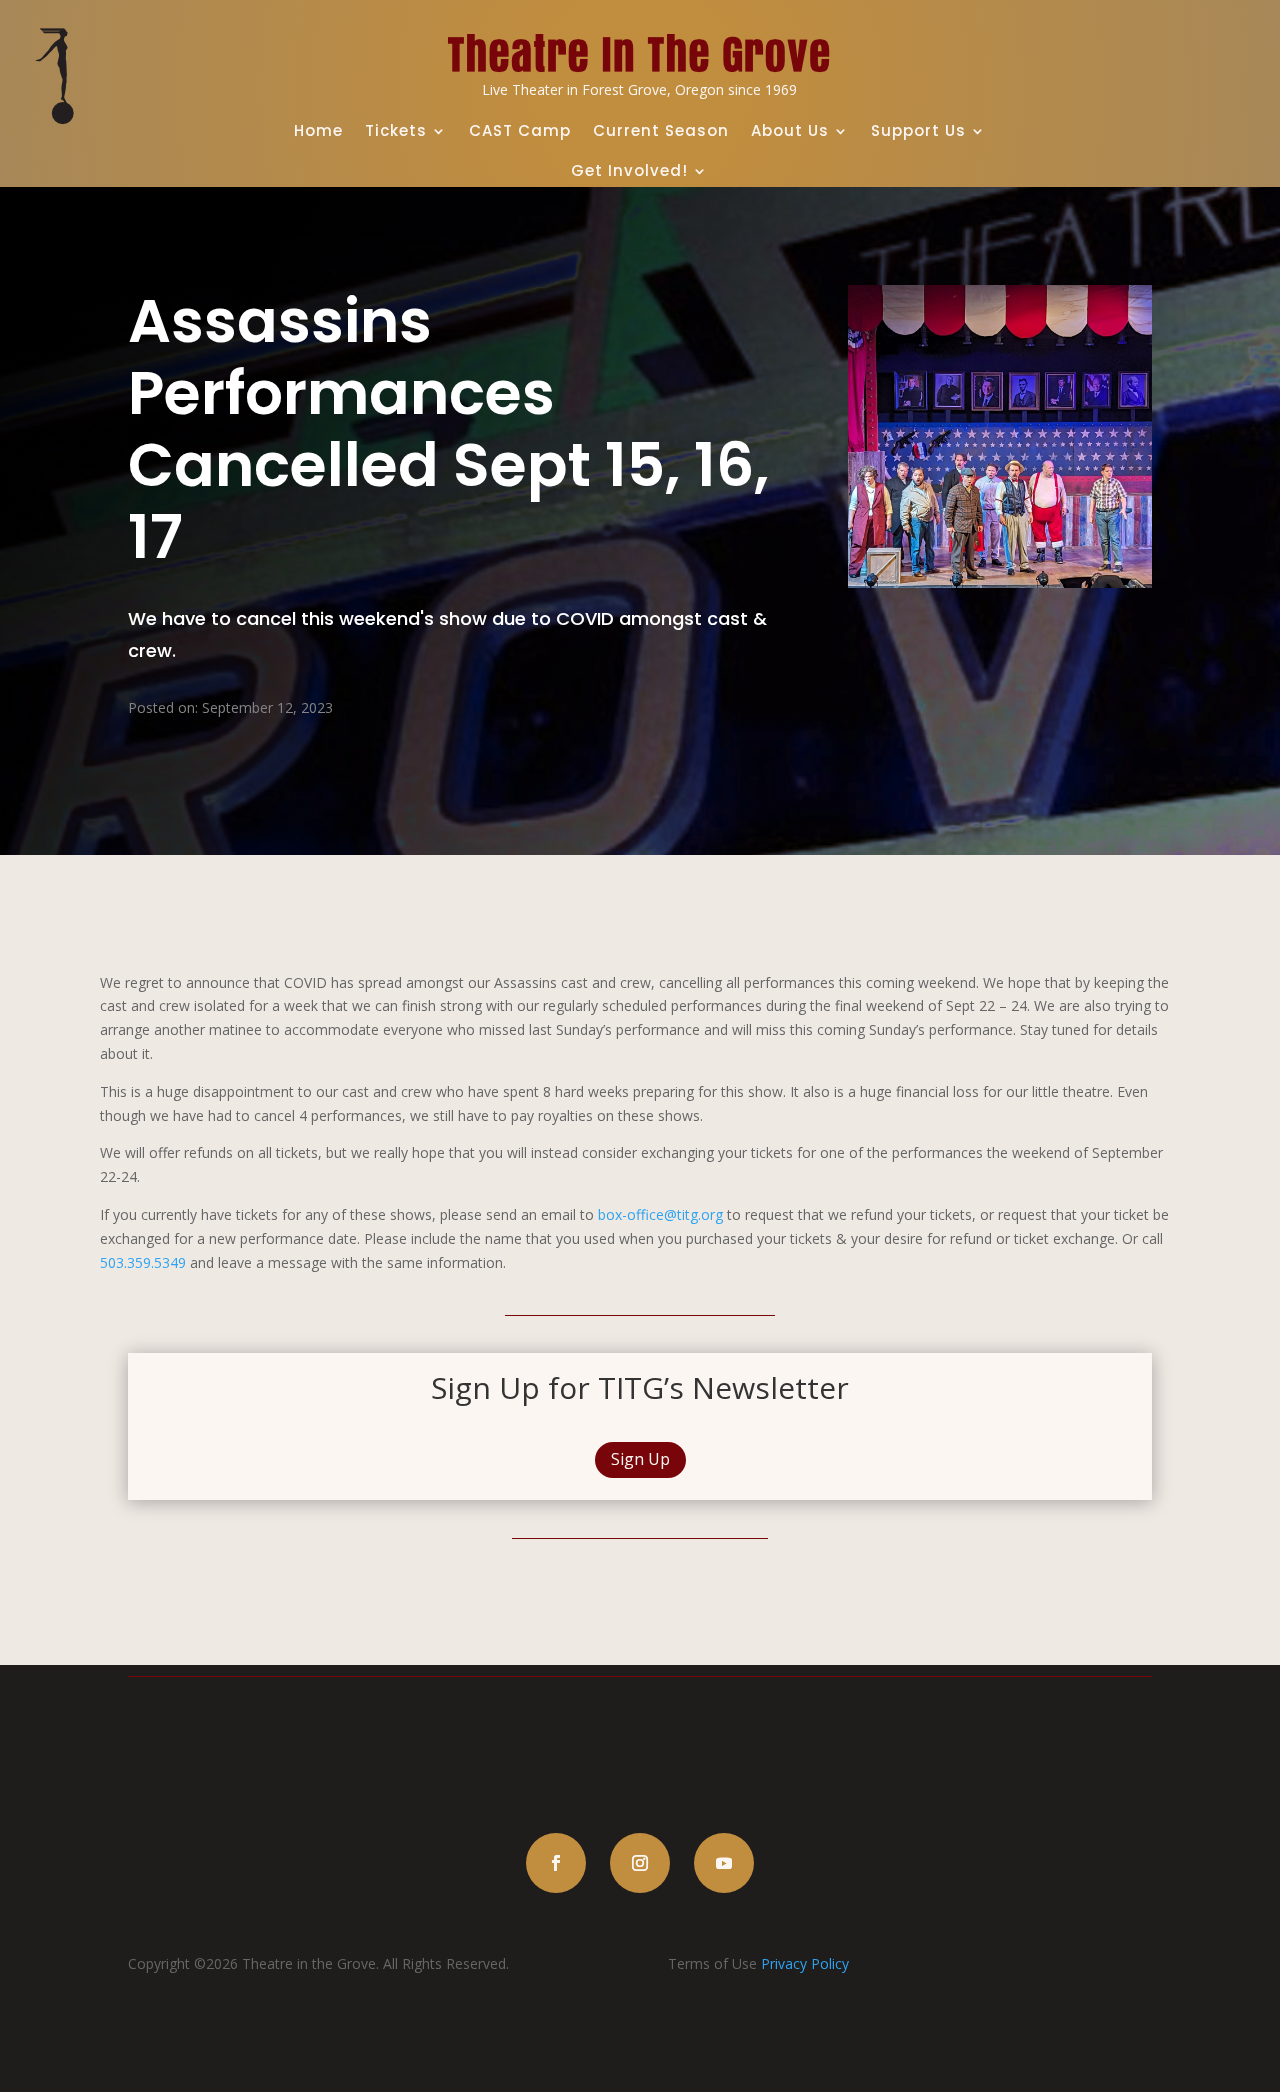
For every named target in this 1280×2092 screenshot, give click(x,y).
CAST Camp (520, 130)
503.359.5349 (143, 1262)
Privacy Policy (805, 1963)
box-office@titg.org (660, 1214)
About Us (790, 130)
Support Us (918, 130)
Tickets (396, 130)
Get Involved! (629, 170)
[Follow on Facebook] (556, 1863)
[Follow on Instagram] (640, 1863)
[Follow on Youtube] (724, 1863)
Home (318, 130)
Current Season (661, 130)
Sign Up (640, 1459)
